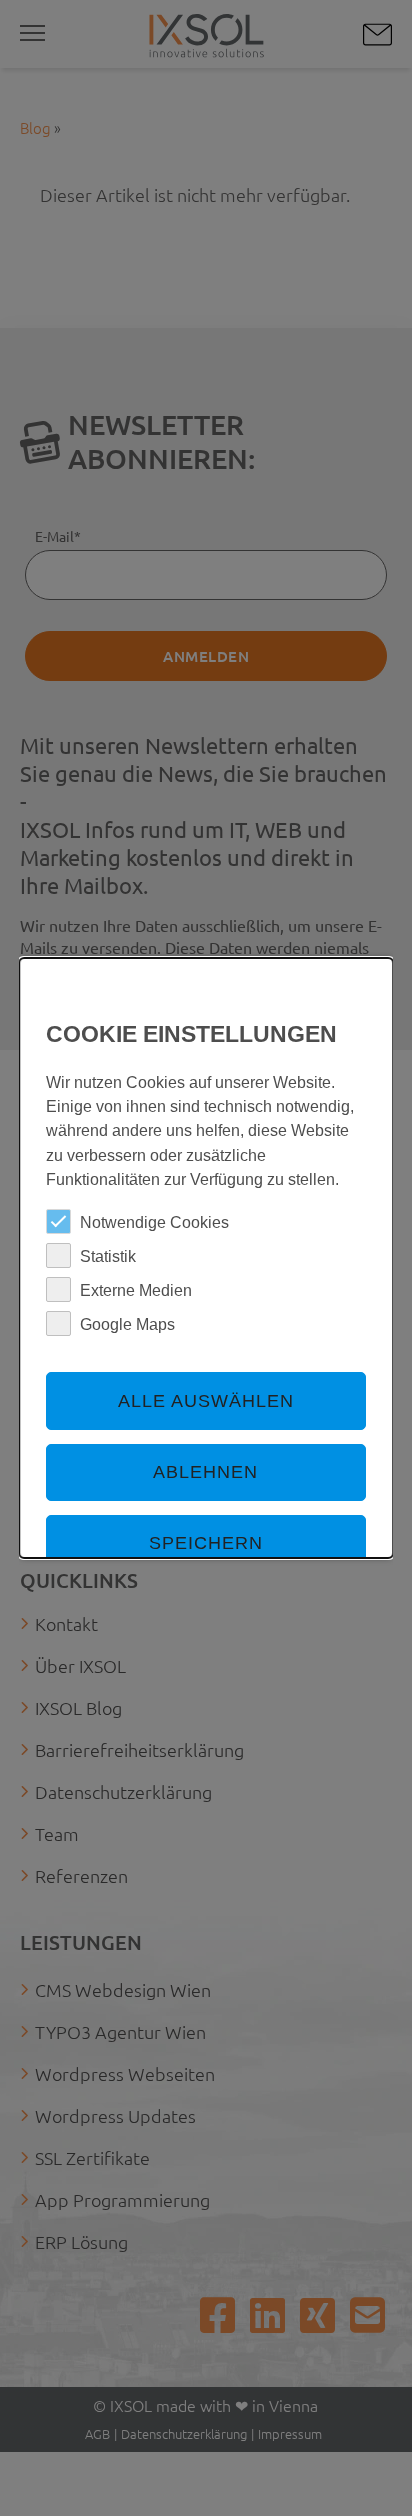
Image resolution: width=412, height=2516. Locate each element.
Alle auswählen (206, 1401)
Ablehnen (206, 1472)
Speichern (206, 1543)
